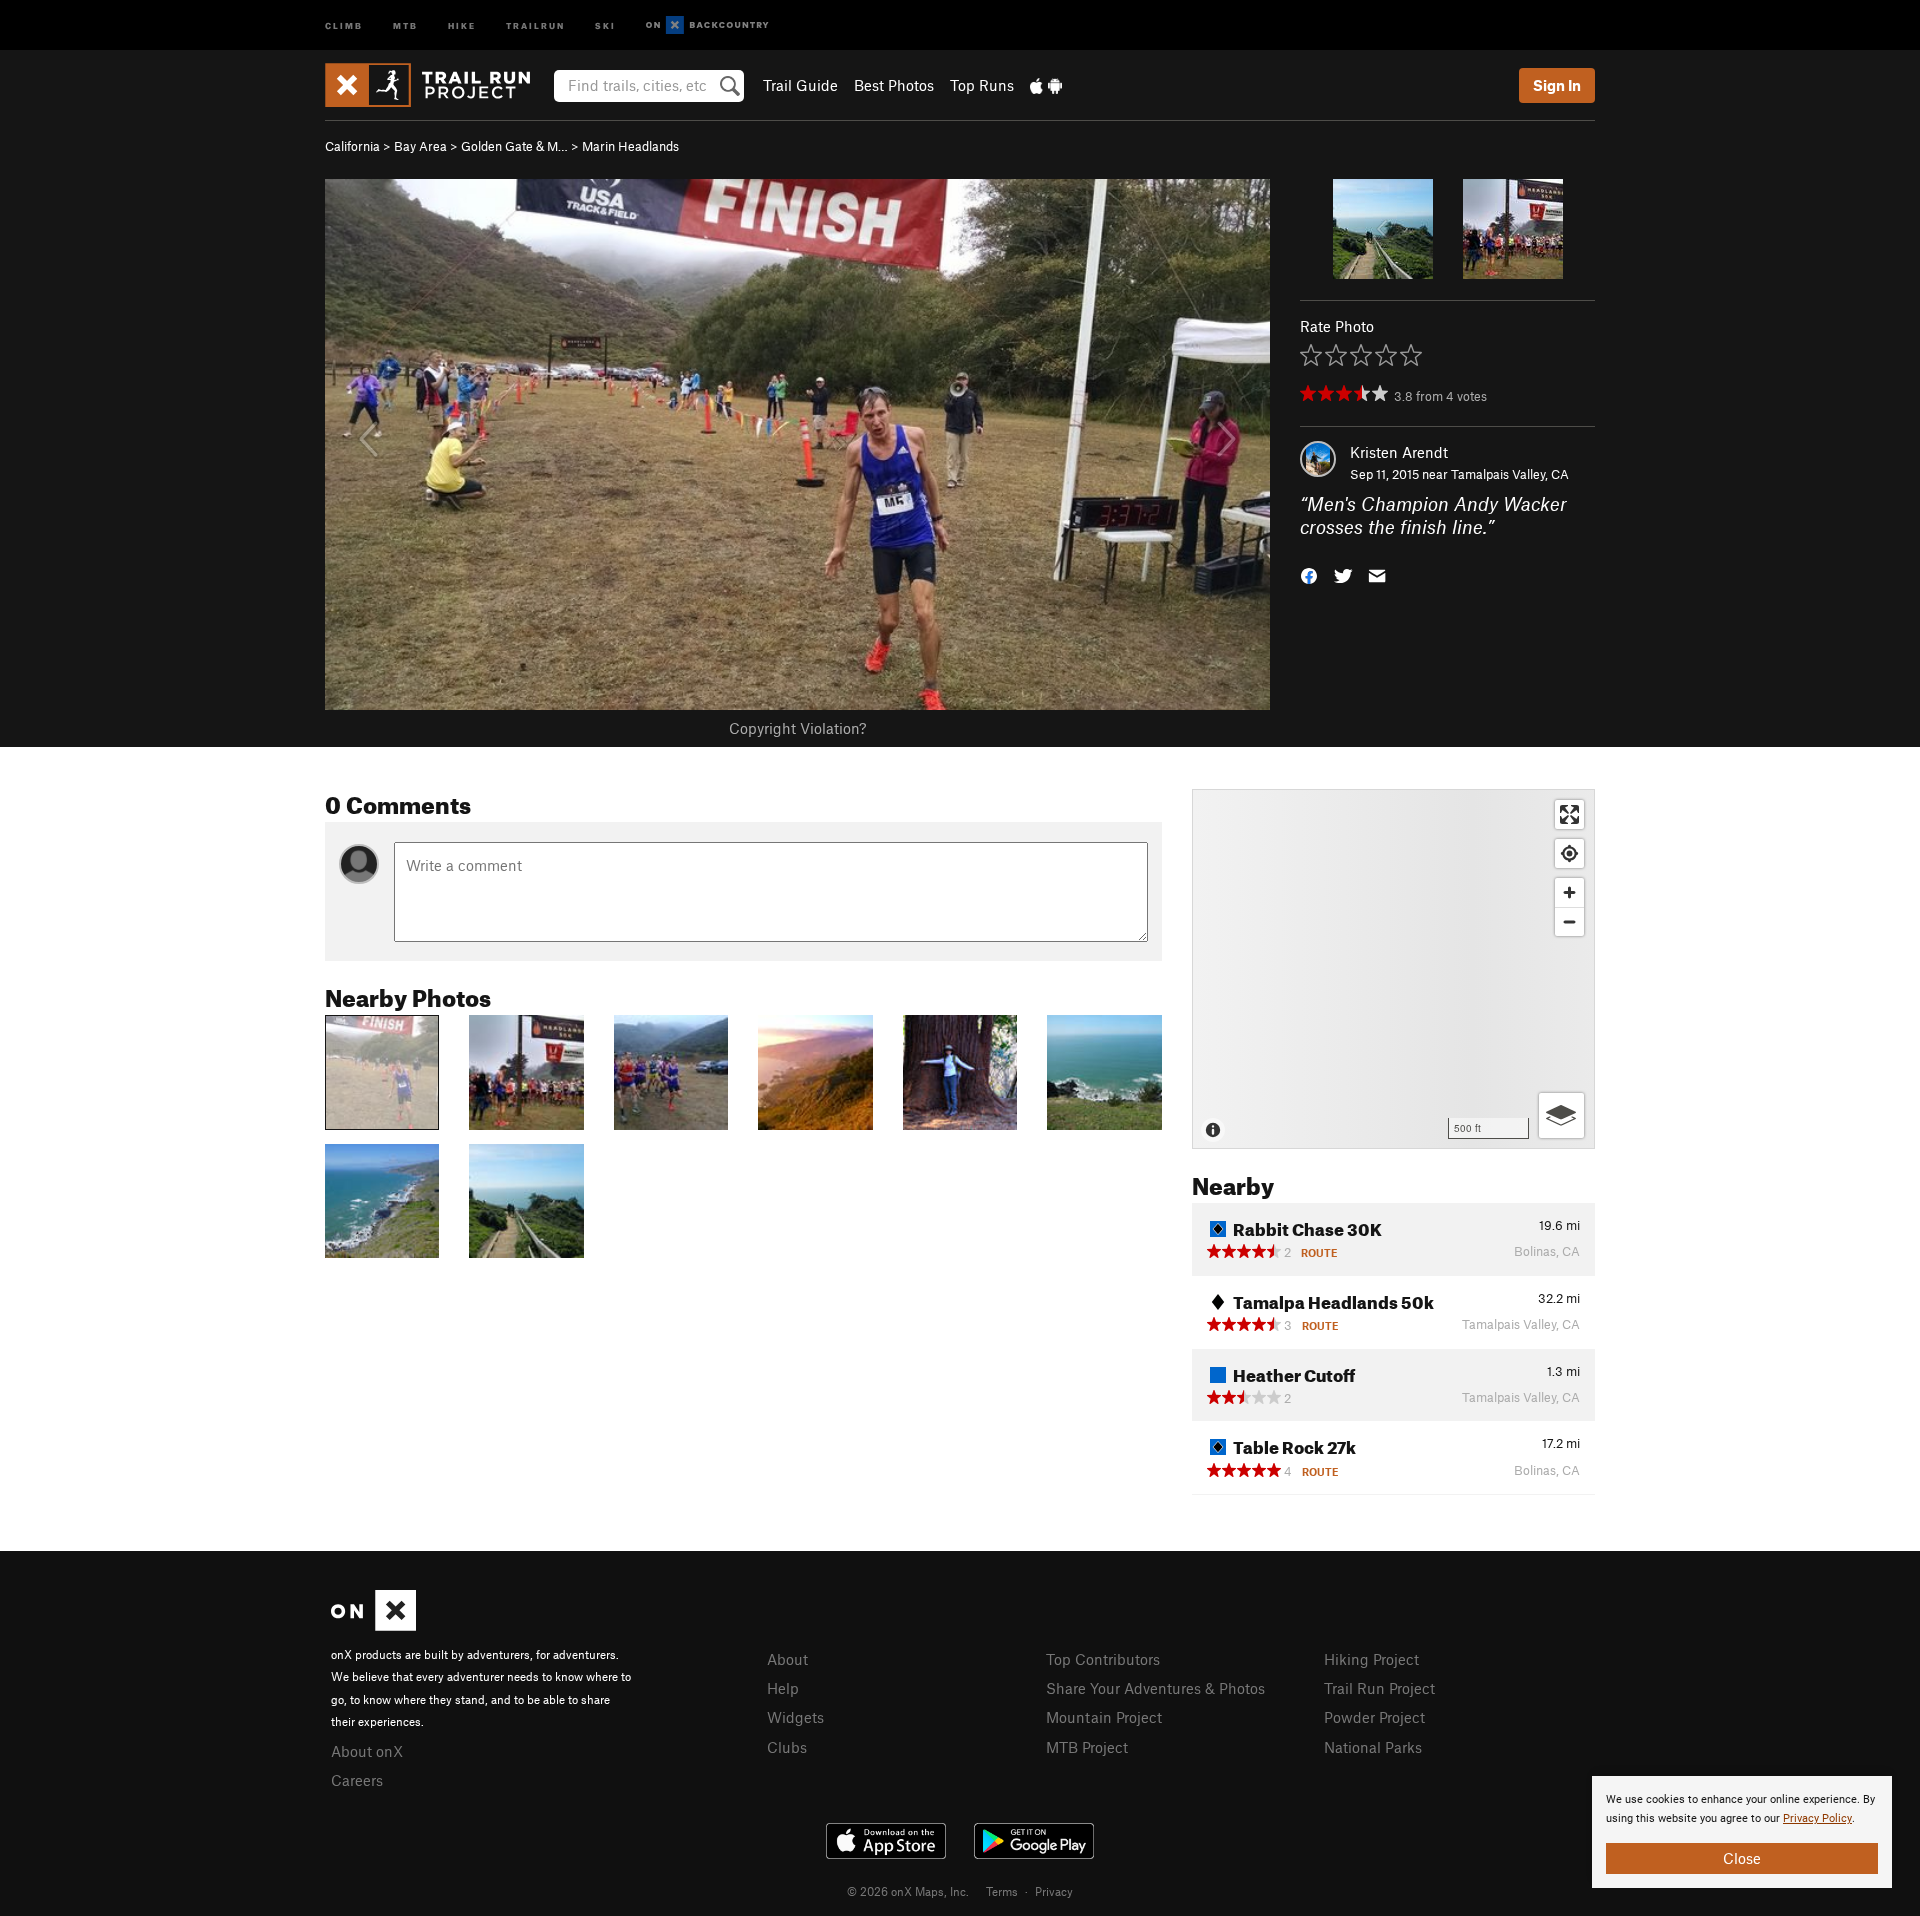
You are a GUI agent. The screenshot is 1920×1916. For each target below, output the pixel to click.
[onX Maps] (373, 1625)
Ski (605, 24)
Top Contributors (1103, 1659)
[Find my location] (1569, 853)
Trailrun (535, 24)
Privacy (1054, 1891)
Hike (462, 24)
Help (783, 1688)
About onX (367, 1751)
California (352, 146)
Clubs (787, 1747)
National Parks (1373, 1747)
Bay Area (420, 146)
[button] (1309, 573)
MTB (405, 24)
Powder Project (1374, 1717)
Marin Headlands (630, 146)
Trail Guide (800, 85)
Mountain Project (1104, 1717)
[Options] (1561, 1115)
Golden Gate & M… (514, 146)
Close (1742, 1858)
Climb (344, 24)
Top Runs (982, 85)
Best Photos (894, 85)
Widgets (795, 1717)
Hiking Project (1371, 1659)
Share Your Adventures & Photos (1155, 1688)
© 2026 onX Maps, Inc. (908, 1891)
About (787, 1659)
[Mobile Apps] (1046, 85)
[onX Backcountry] (707, 25)
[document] (1742, 1832)
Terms (1002, 1891)
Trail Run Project (1379, 1688)
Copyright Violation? (797, 728)
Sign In (1557, 85)
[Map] (1393, 969)
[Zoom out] (1569, 921)
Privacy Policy (1817, 1818)
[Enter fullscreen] (1569, 814)
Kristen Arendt (1399, 452)
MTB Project (1087, 1747)
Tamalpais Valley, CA (1510, 474)
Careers (357, 1780)
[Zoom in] (1569, 892)
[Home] (437, 85)
